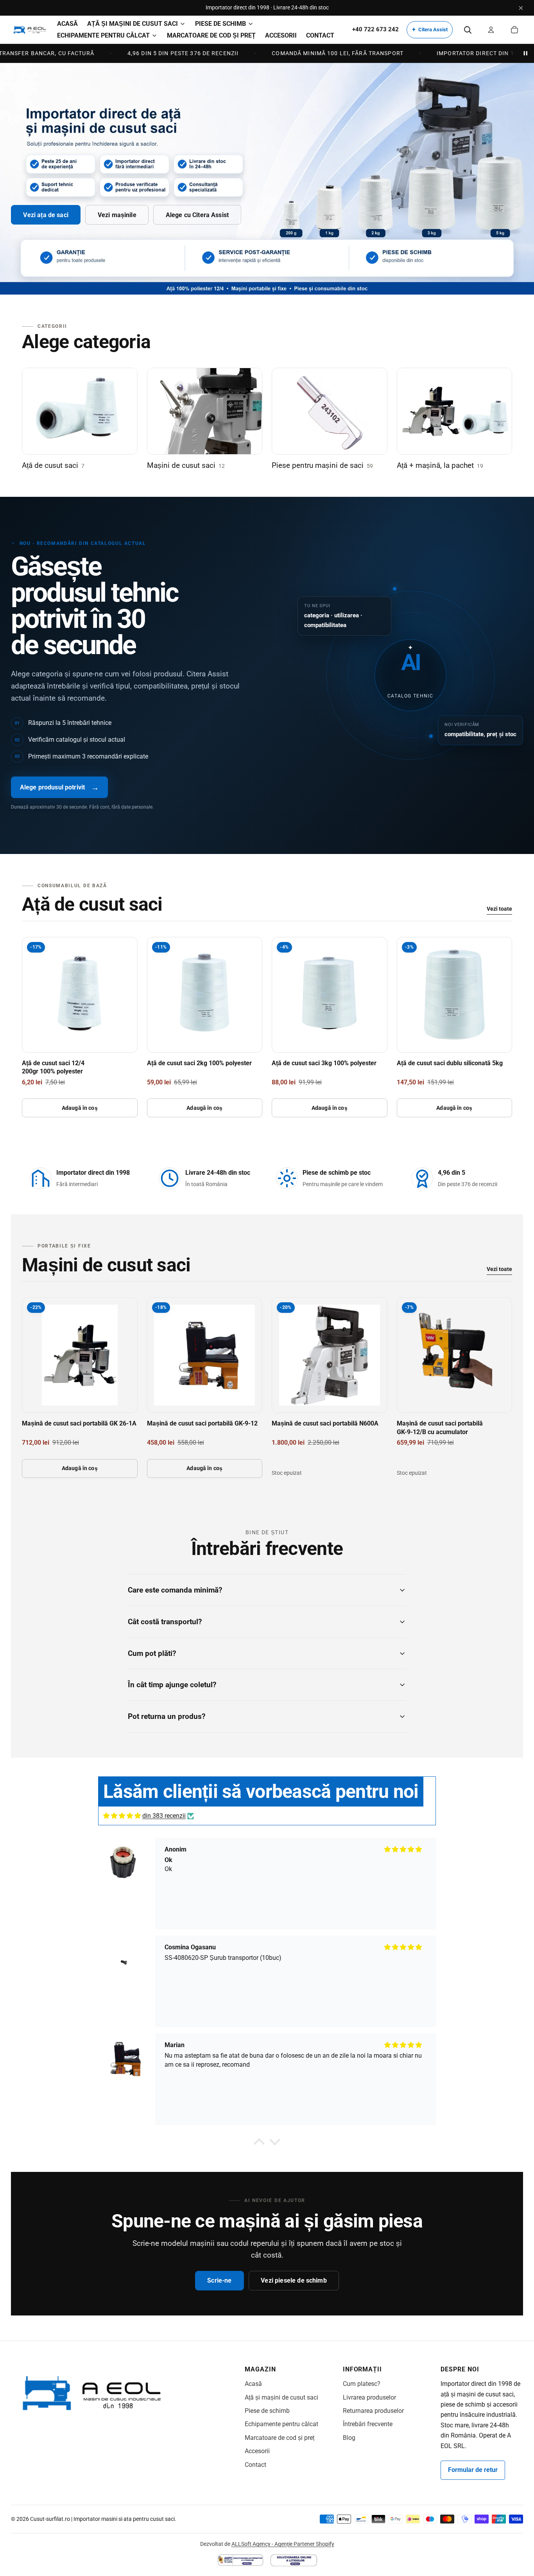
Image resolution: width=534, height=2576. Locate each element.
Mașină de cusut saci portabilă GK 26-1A (79, 1423)
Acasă (253, 2384)
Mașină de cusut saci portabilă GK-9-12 (202, 1423)
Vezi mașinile (117, 215)
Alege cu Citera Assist (197, 215)
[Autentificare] (491, 30)
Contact (255, 2465)
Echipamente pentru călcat (281, 2424)
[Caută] (468, 30)
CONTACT (320, 35)
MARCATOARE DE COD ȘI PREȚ (211, 35)
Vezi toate (499, 909)
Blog (349, 2438)
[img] (122, 1816)
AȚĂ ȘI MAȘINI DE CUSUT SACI (133, 24)
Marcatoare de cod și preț (280, 2438)
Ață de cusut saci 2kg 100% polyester (199, 1063)
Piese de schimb (267, 2411)
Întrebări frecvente (368, 2424)
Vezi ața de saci (46, 215)
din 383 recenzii (164, 1816)
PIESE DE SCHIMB (220, 24)
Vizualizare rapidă (80, 1038)
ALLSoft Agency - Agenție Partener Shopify (283, 2544)
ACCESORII (281, 35)
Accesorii (257, 2451)
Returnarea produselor (373, 2411)
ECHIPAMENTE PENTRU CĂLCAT (103, 35)
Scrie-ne (219, 2280)
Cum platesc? (362, 2384)
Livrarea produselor (369, 2397)
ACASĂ (67, 24)
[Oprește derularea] (525, 53)
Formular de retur (473, 2470)
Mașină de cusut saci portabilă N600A (325, 1423)
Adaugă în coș (80, 1108)
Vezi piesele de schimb (294, 2280)
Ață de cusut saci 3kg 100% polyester (324, 1063)
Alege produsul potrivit (60, 787)
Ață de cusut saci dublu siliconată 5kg (450, 1063)
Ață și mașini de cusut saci (281, 2397)
